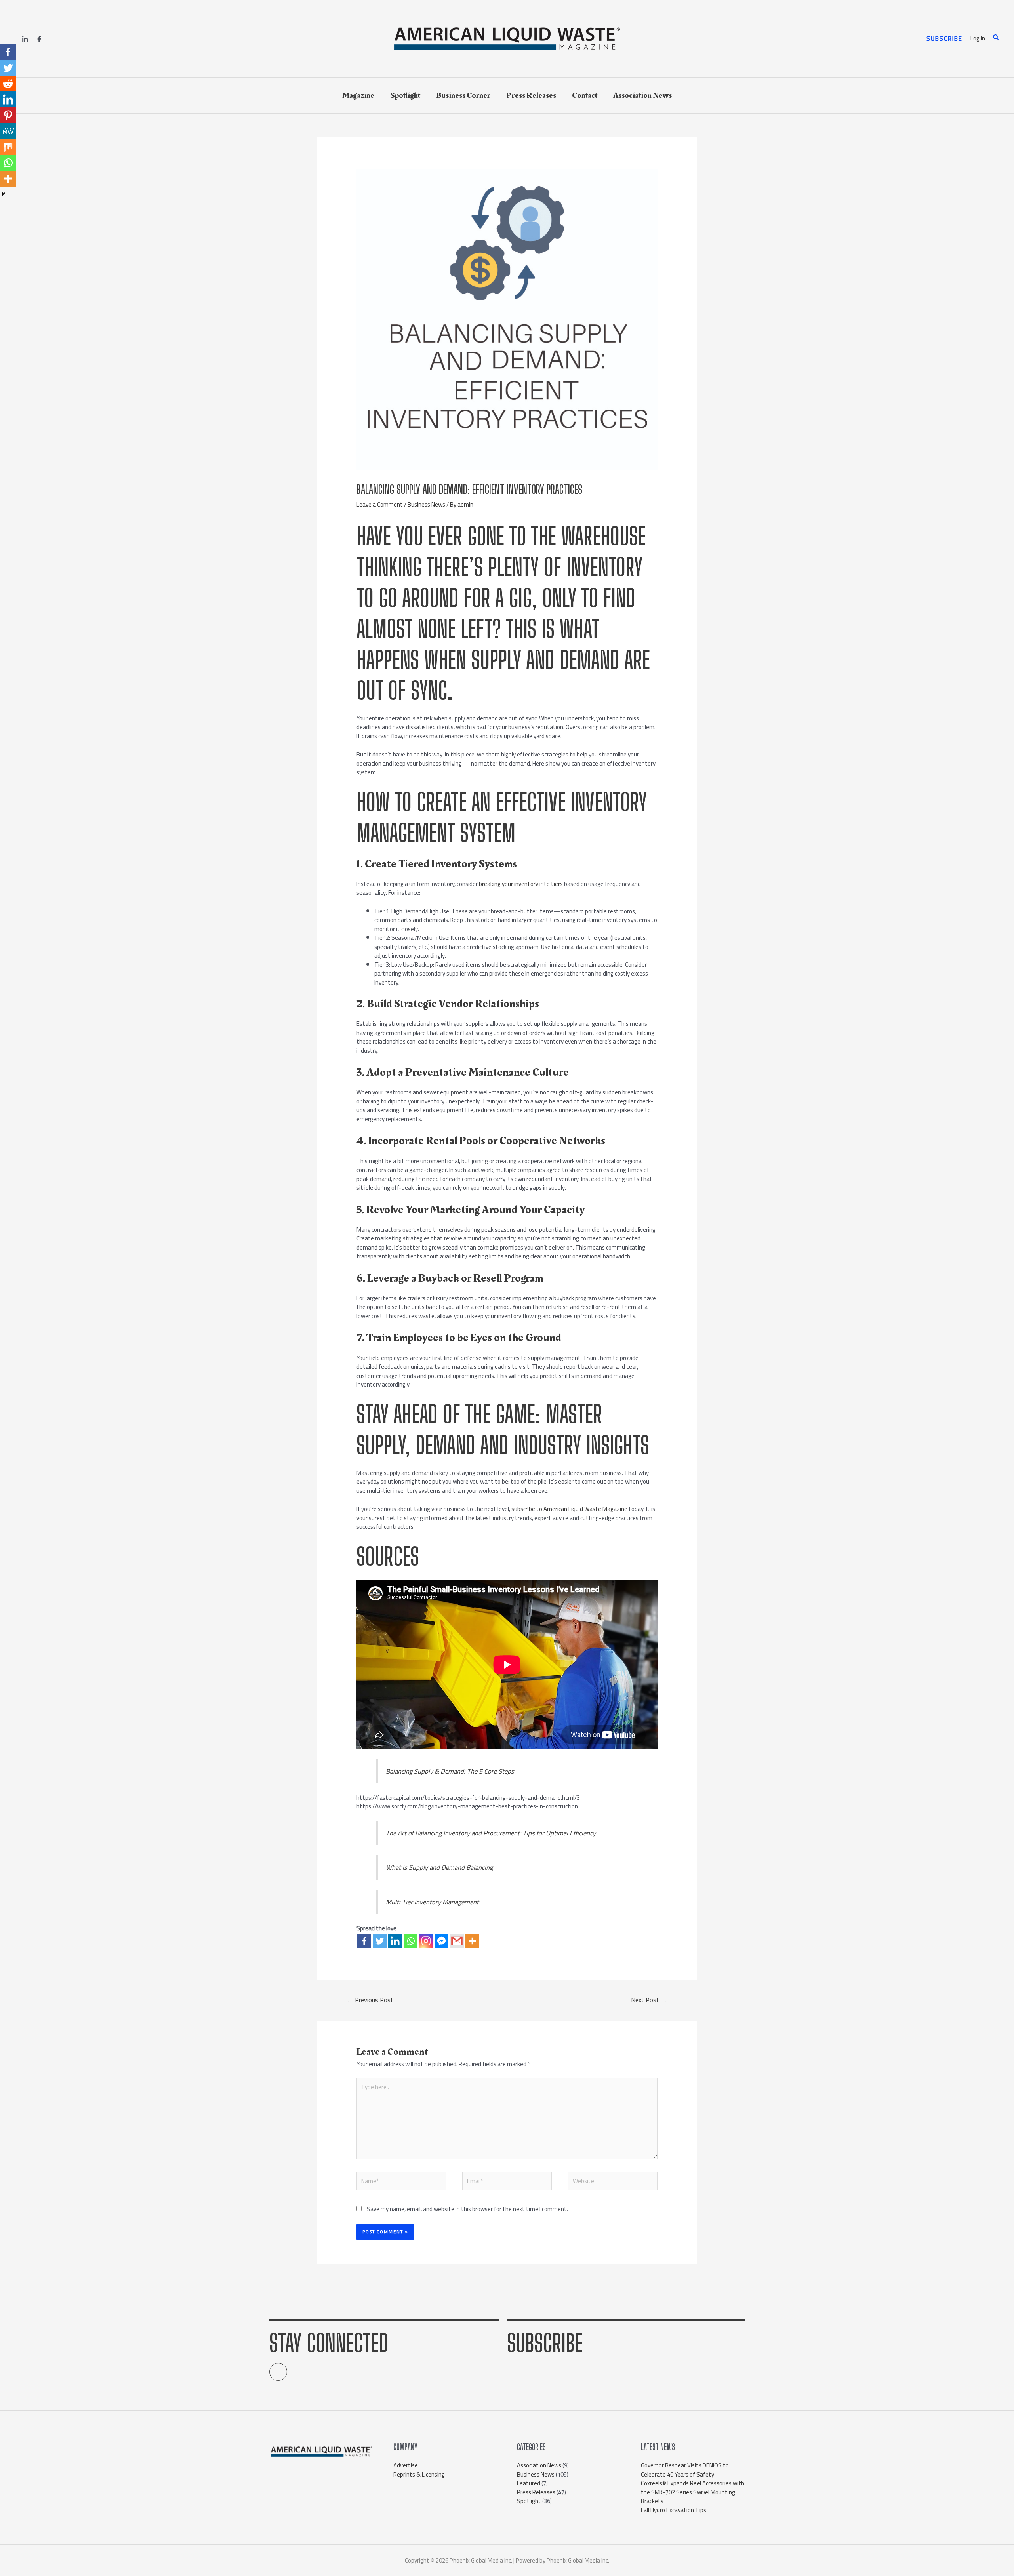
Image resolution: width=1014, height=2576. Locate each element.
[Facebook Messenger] (441, 1941)
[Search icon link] (997, 39)
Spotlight (405, 95)
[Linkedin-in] (278, 2372)
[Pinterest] (8, 115)
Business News (426, 504)
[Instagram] (426, 1941)
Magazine (358, 95)
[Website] (613, 2183)
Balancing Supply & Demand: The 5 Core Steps (450, 1771)
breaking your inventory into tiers (521, 884)
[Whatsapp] (411, 1941)
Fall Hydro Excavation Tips (674, 2510)
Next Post (649, 2000)
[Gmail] (457, 1941)
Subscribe (545, 2343)
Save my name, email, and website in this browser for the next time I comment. (467, 2209)
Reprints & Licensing (419, 2474)
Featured (529, 2483)
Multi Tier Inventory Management (432, 1902)
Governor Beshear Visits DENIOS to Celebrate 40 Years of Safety (685, 2470)
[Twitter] (380, 1941)
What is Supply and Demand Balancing (439, 1867)
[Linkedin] (25, 39)
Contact (585, 95)
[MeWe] (8, 131)
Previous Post (370, 2000)
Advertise (406, 2465)
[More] (472, 1941)
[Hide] (3, 194)
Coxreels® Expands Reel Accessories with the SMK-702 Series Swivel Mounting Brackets (693, 2492)
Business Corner (463, 95)
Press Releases (531, 95)
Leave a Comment (380, 504)
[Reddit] (8, 84)
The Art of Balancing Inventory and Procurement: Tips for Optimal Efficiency (491, 1833)
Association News (642, 95)
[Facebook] (39, 39)
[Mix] (8, 147)
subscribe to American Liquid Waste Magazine (569, 1509)
